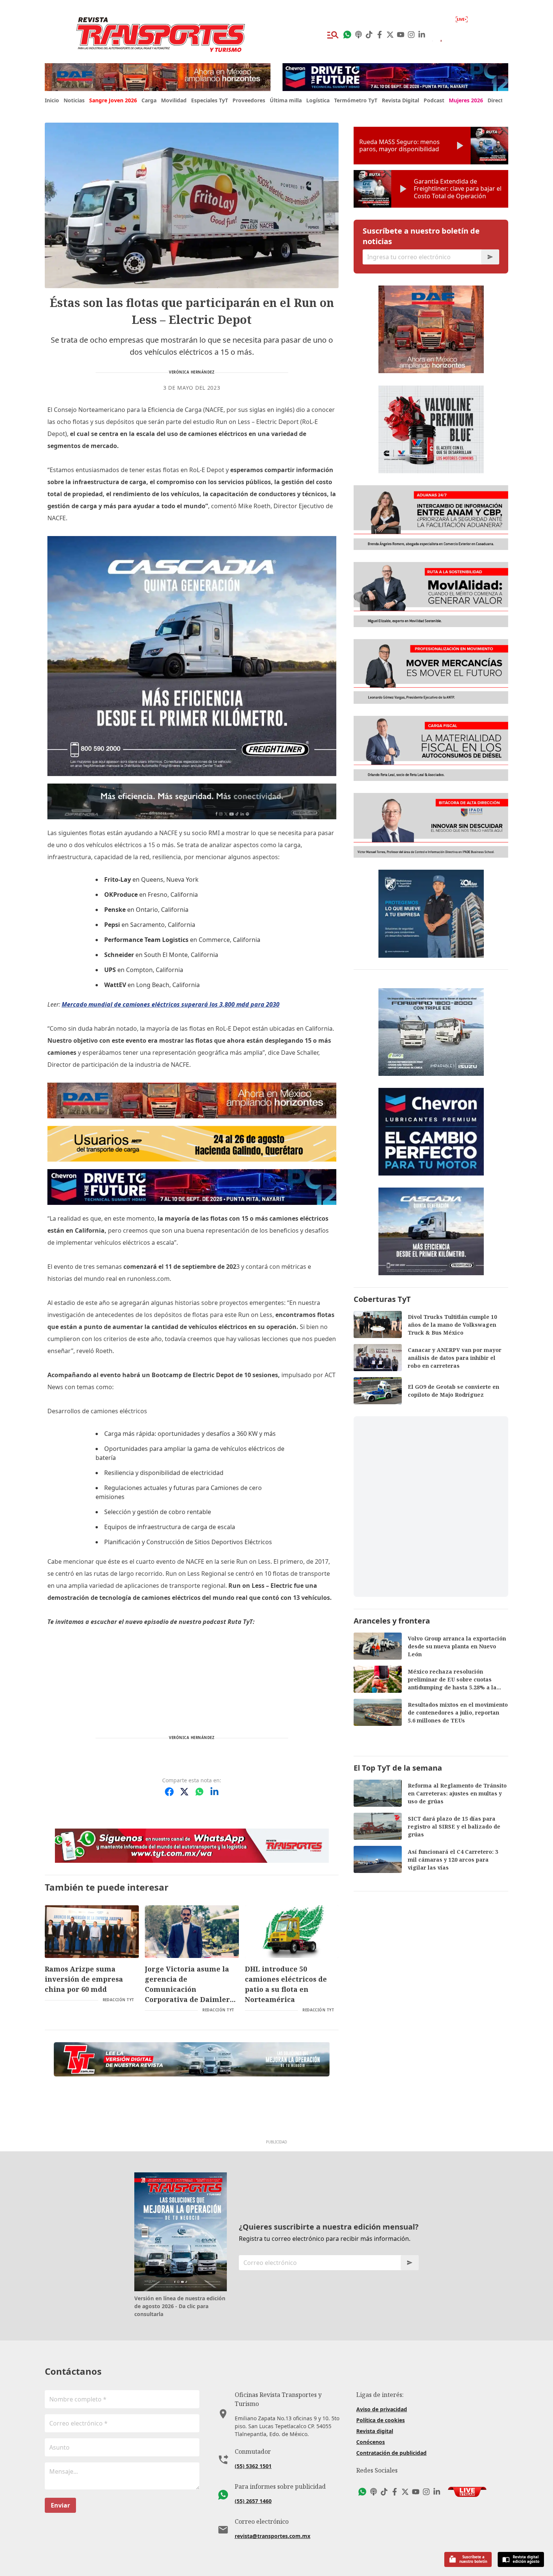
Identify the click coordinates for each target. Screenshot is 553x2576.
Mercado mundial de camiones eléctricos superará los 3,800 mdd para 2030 (171, 1004)
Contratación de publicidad (391, 2453)
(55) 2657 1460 (253, 2501)
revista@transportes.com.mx (273, 2536)
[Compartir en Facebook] (169, 1792)
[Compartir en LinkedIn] (214, 1792)
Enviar (60, 2505)
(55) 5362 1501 (253, 2466)
